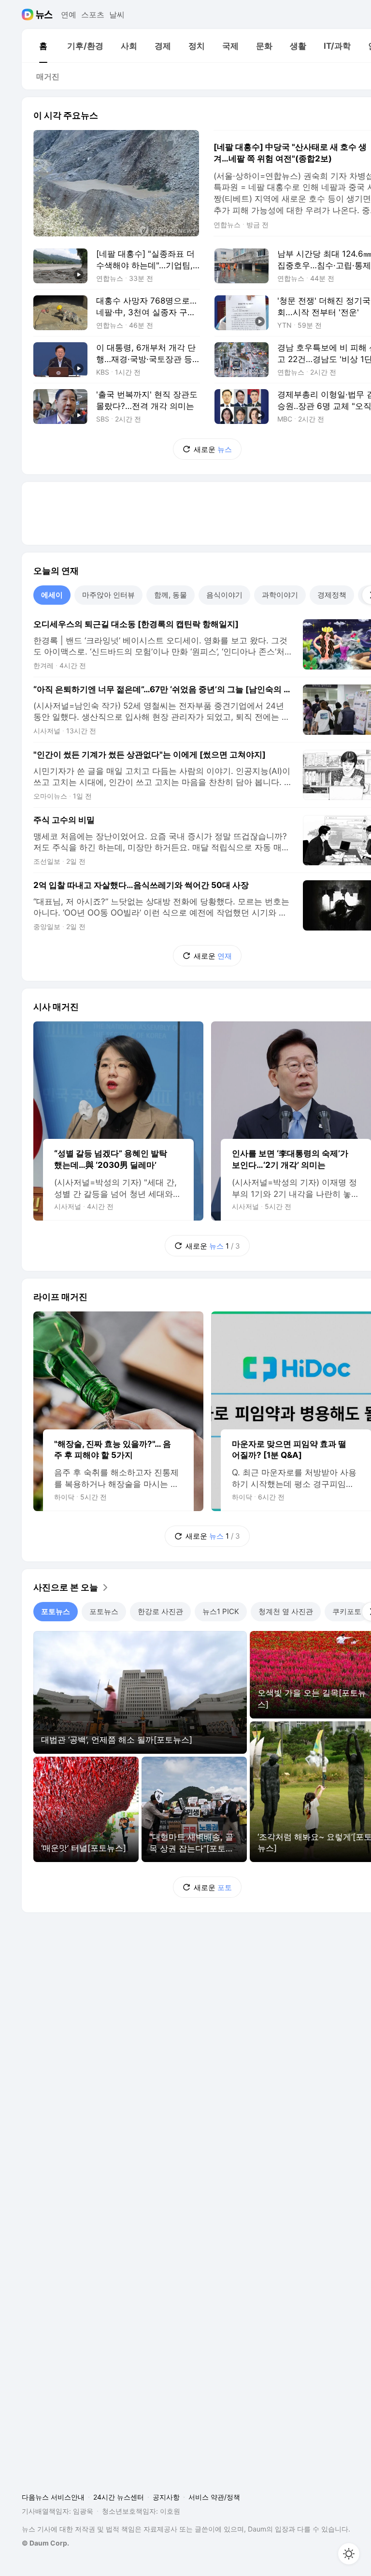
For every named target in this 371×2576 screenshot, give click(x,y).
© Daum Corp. (45, 2543)
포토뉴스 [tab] (56, 1611)
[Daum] (29, 15)
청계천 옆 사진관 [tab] (286, 1611)
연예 (69, 15)
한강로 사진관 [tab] (160, 1611)
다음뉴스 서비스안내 (53, 2497)
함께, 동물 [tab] (171, 595)
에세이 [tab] (52, 595)
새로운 (213, 449)
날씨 (117, 15)
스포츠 (93, 15)
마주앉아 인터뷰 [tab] (108, 595)
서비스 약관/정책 (214, 2497)
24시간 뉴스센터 (119, 2497)
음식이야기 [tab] (224, 595)
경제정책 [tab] (332, 595)
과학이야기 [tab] (280, 595)
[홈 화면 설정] (349, 2554)
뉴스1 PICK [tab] (221, 1611)
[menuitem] (43, 46)
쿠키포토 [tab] (347, 1611)
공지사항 (166, 2497)
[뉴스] (44, 15)
